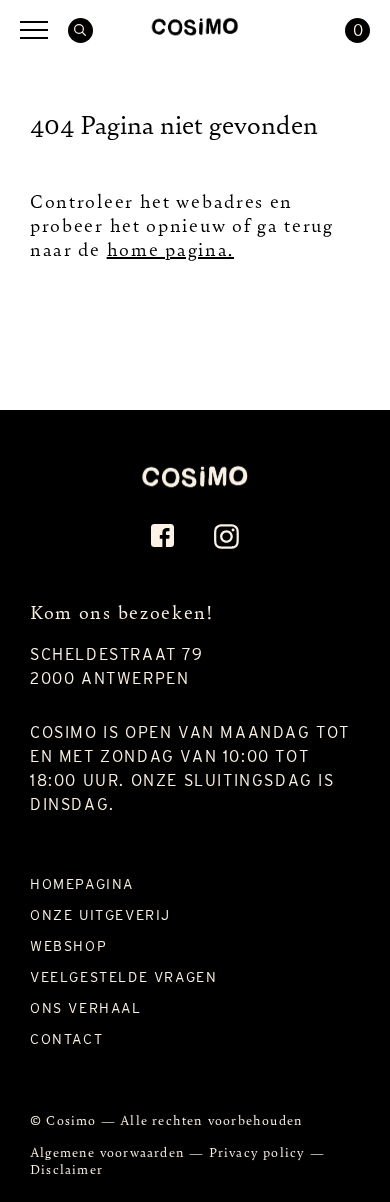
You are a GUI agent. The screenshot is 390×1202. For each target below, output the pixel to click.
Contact (66, 1039)
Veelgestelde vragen (123, 977)
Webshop (68, 946)
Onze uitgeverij (100, 915)
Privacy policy (259, 1151)
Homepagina (82, 884)
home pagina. (170, 248)
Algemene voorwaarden (109, 1151)
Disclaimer (66, 1168)
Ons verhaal (86, 1008)
